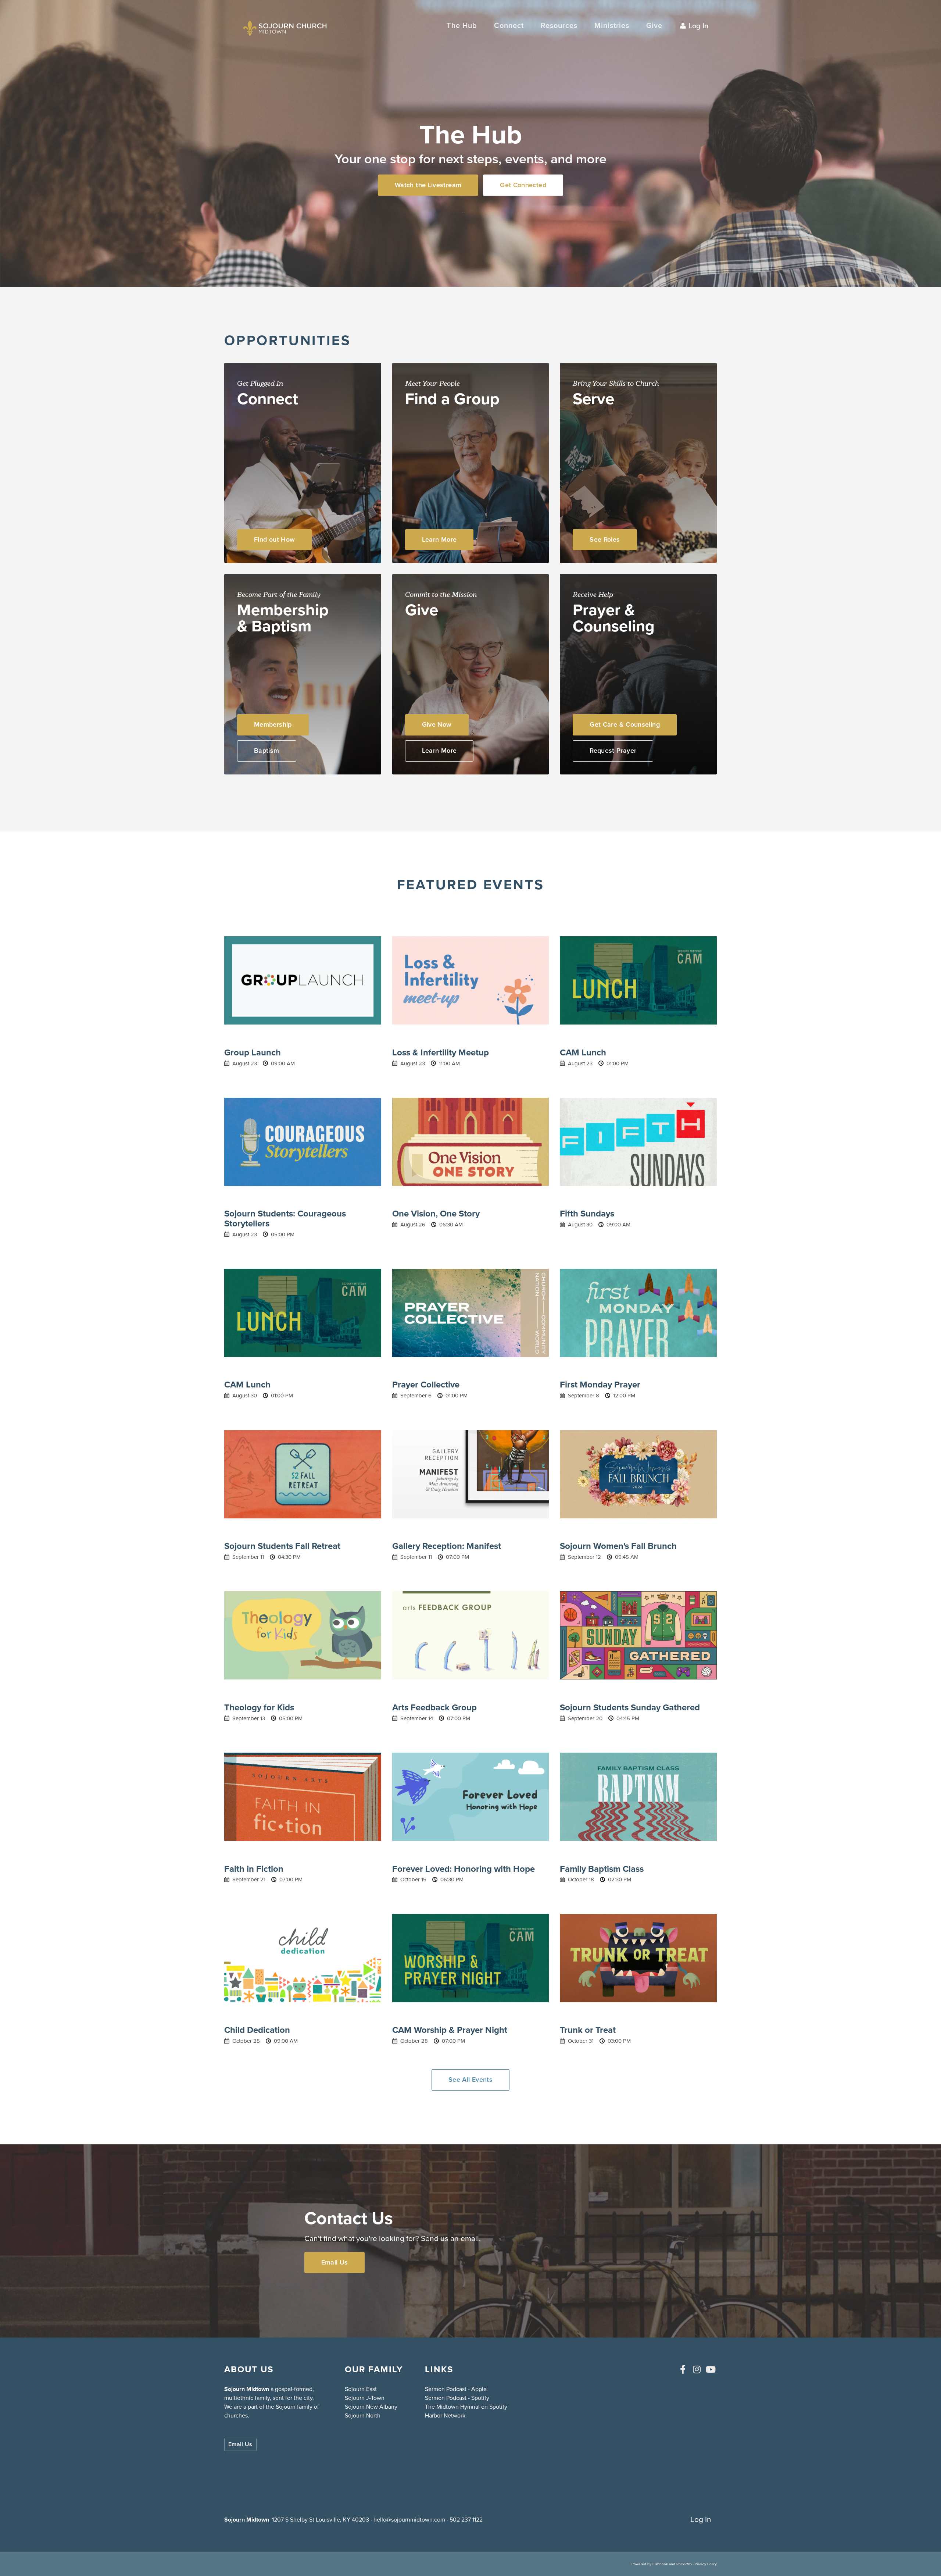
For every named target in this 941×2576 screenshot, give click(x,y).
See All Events (470, 2080)
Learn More (439, 539)
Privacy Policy (706, 2564)
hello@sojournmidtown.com (409, 2520)
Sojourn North (363, 2415)
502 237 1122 (466, 2520)
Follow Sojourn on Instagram (697, 2369)
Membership (273, 724)
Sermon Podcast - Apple (456, 2389)
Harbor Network (445, 2415)
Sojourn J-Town (365, 2398)
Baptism (267, 751)
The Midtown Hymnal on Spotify (466, 2407)
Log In (698, 26)
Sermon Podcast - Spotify (457, 2398)
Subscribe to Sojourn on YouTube (711, 2369)
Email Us (335, 2262)
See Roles (605, 539)
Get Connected (523, 185)
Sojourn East (361, 2389)
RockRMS (684, 2564)
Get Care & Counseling (625, 724)
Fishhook (660, 2564)
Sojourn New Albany (371, 2407)
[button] (509, 26)
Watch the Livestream (428, 185)
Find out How (274, 539)
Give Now (437, 724)
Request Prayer (613, 751)
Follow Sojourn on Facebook (683, 2369)
